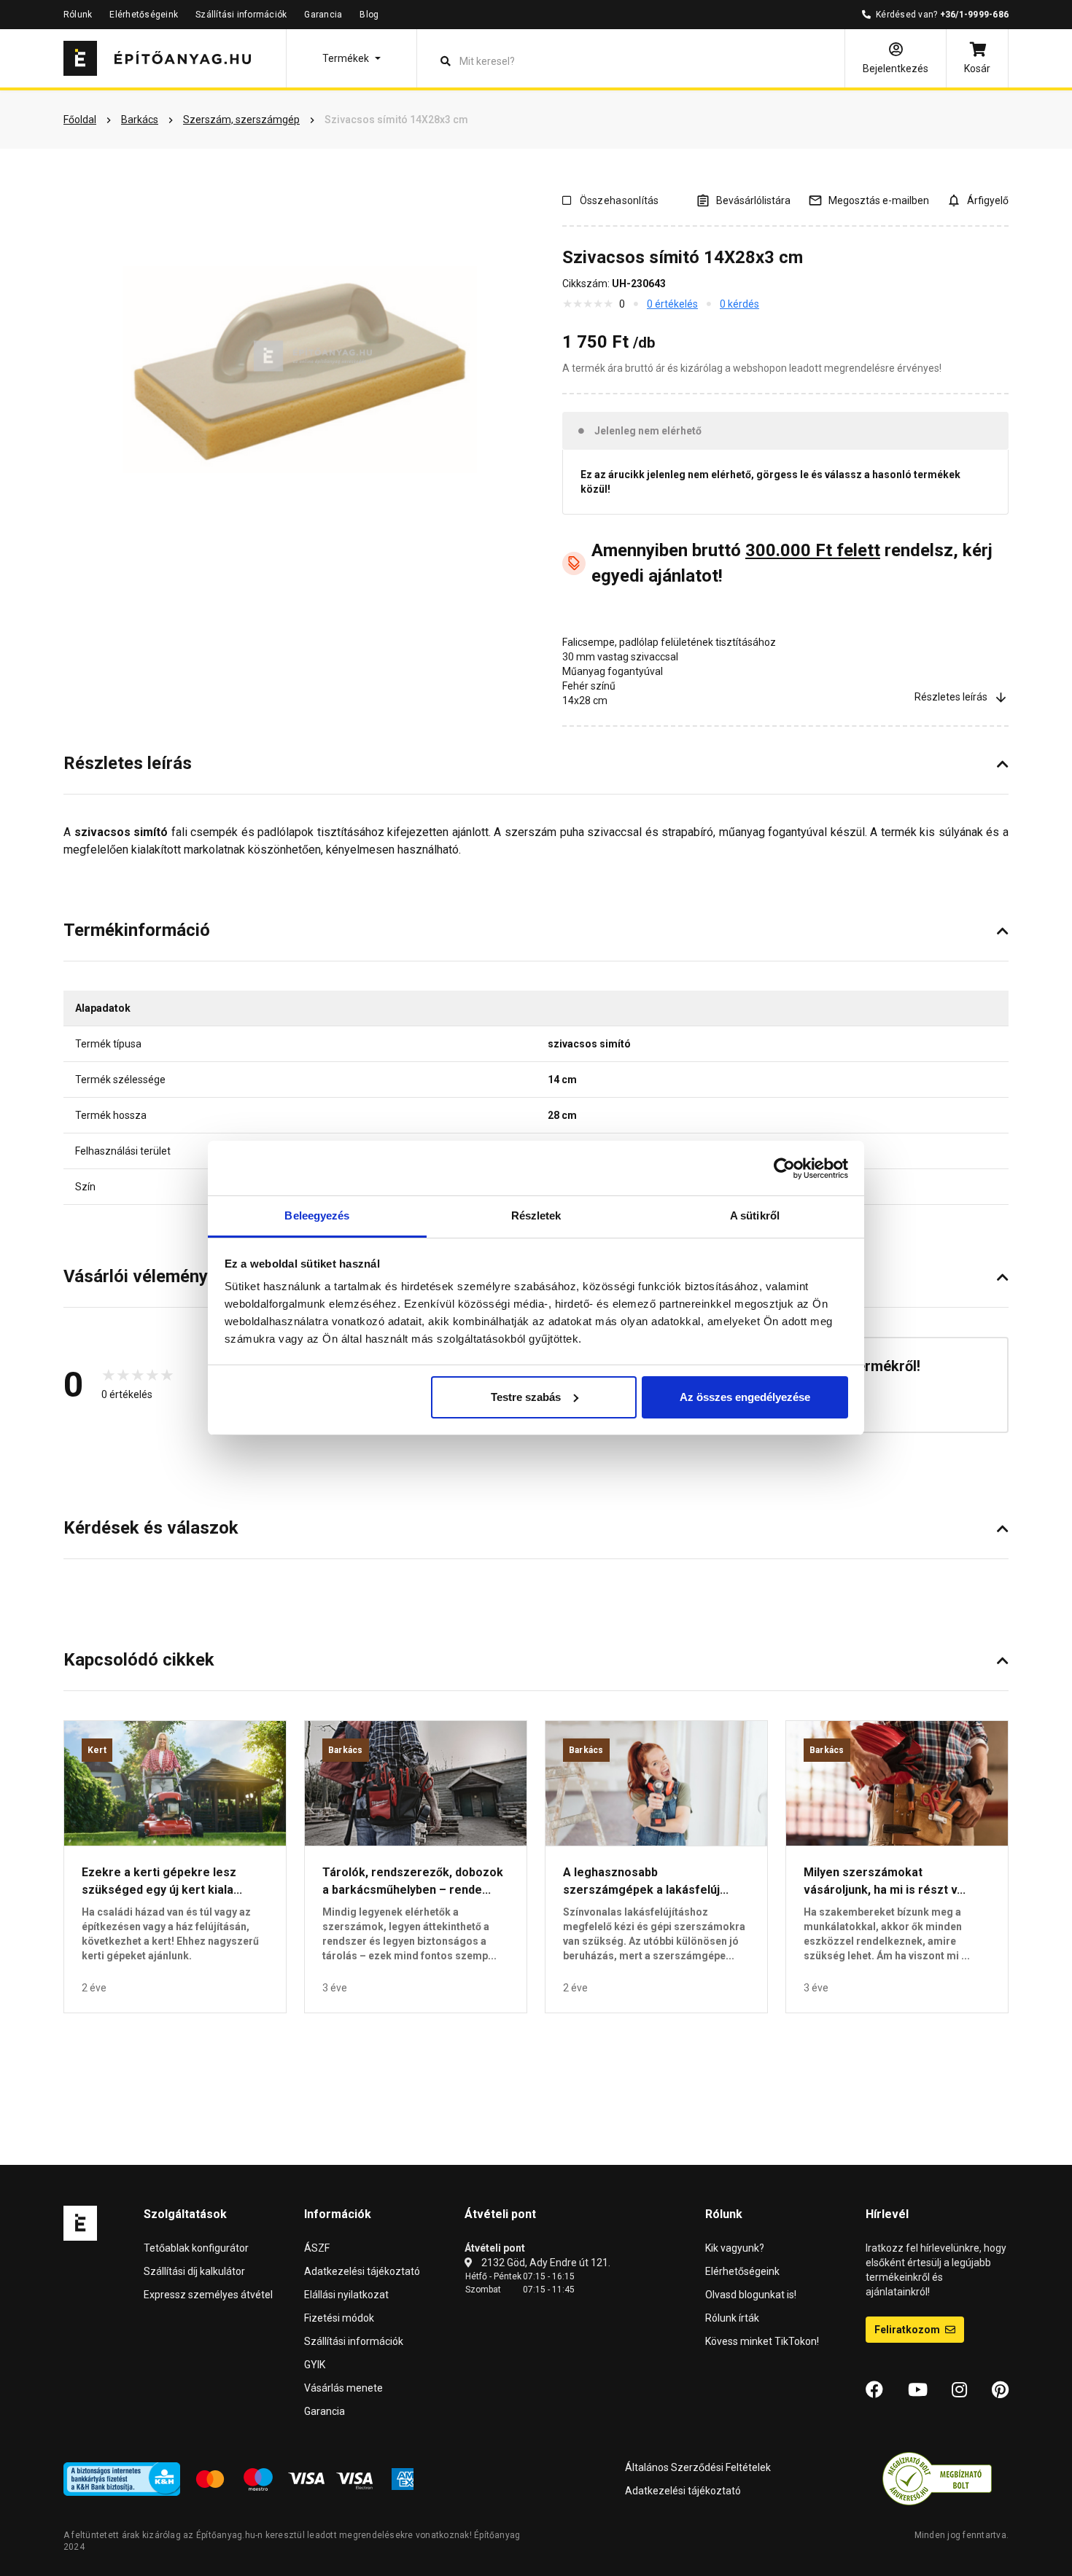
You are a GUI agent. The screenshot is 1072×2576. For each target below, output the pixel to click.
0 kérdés (739, 304)
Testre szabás (526, 1397)
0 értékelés (672, 304)
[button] (351, 58)
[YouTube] (918, 2390)
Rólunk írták (732, 2318)
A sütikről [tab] (755, 1215)
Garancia (323, 15)
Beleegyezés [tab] (317, 1215)
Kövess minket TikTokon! (762, 2341)
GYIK (315, 2365)
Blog (369, 15)
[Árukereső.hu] (937, 2478)
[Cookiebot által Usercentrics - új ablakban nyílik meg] (784, 1168)
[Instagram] (959, 2390)
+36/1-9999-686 (974, 15)
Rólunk (78, 15)
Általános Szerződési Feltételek (698, 2467)
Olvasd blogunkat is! (751, 2295)
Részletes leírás (951, 697)
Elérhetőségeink (144, 15)
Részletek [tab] (536, 1215)
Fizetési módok (339, 2318)
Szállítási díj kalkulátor (194, 2271)
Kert (97, 1750)
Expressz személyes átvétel (208, 2295)
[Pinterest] (1000, 2390)
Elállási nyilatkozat (346, 2295)
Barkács (346, 1750)
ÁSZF (317, 2248)
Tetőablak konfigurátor (196, 2248)
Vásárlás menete (343, 2388)
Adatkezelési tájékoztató (362, 2271)
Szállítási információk (241, 15)
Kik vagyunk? (735, 2248)
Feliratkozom (908, 2330)
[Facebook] (874, 2390)
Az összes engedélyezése (745, 1397)
